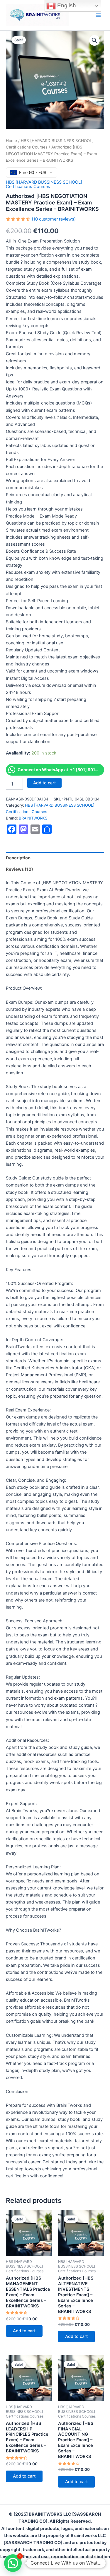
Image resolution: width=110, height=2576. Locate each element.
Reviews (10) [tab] (20, 869)
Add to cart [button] (24, 2331)
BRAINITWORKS (33, 818)
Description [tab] (18, 858)
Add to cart (44, 783)
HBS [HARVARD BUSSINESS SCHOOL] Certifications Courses (44, 184)
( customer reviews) (54, 219)
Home (11, 141)
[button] (94, 40)
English (66, 5)
